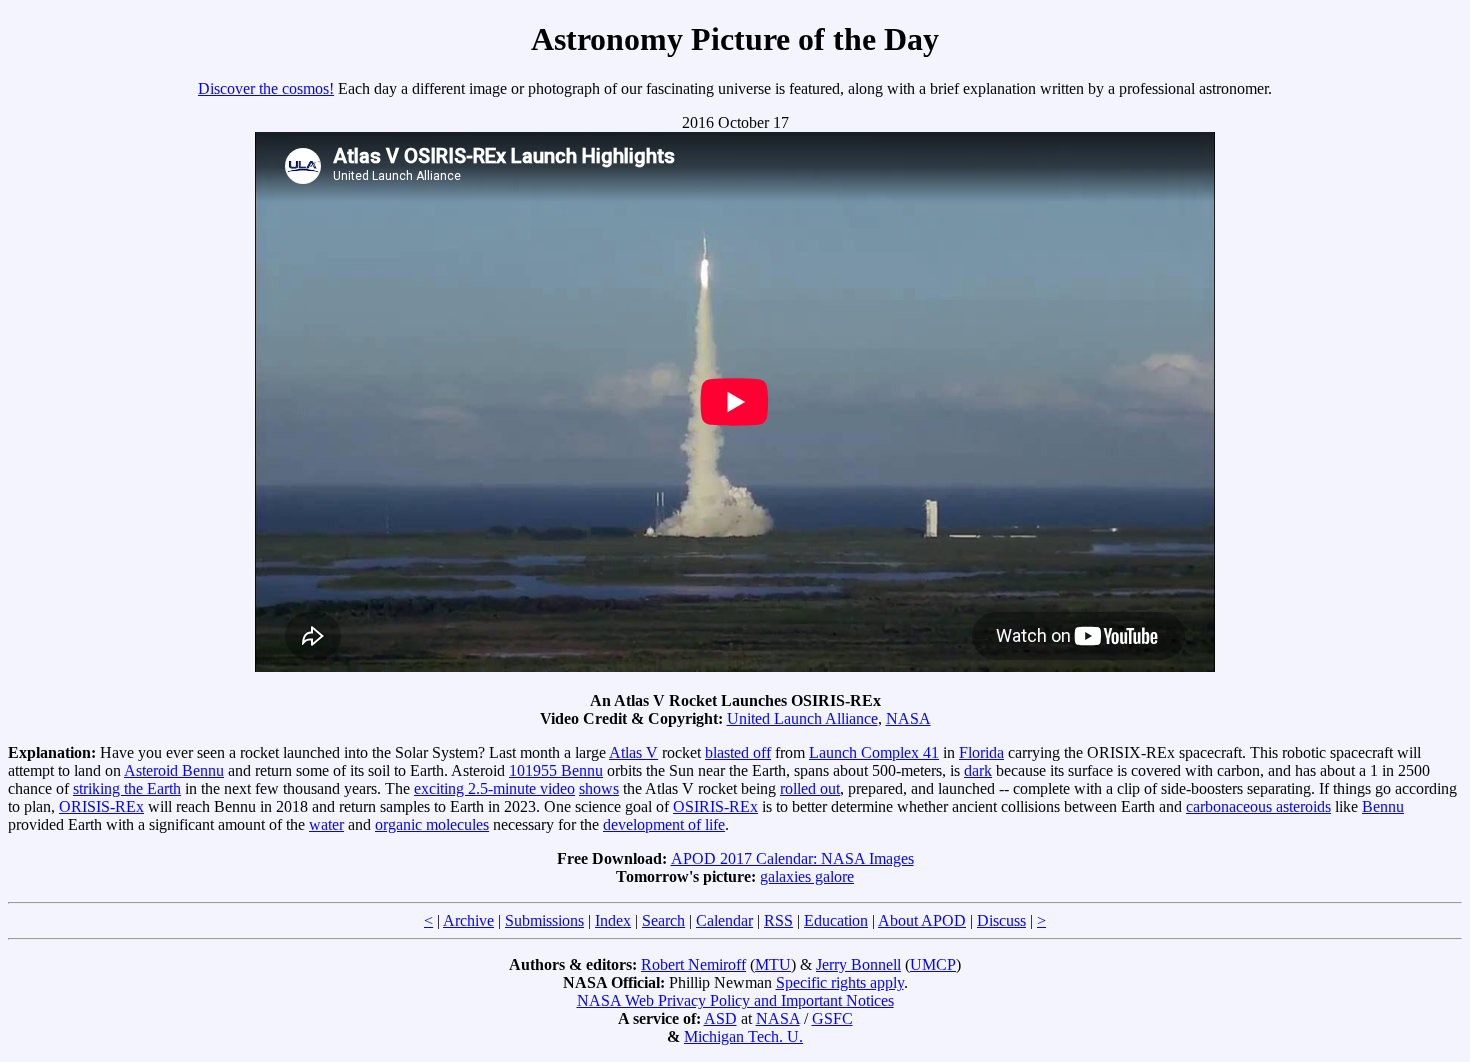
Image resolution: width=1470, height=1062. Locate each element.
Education (836, 920)
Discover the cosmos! (266, 88)
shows (599, 788)
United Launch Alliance (802, 718)
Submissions (544, 920)
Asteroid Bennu (174, 770)
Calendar (724, 920)
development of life (664, 824)
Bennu (1383, 806)
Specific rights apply (840, 982)
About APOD (922, 920)
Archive (468, 920)
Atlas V (633, 752)
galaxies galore (807, 876)
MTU (773, 964)
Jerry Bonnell (858, 964)
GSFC (832, 1018)
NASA (908, 718)
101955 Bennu (556, 770)
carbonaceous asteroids (1258, 806)
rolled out (810, 788)
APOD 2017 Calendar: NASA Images (792, 858)
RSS (778, 920)
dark (978, 770)
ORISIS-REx (101, 806)
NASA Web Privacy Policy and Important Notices (735, 1000)
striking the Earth (127, 788)
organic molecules (432, 824)
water (326, 824)
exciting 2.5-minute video (494, 788)
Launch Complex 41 (874, 752)
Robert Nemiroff (693, 964)
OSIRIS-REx (715, 806)
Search (663, 920)
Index (613, 920)
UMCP (933, 964)
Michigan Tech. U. (743, 1036)
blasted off (738, 752)
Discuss (1001, 920)
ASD (720, 1018)
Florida (981, 752)
